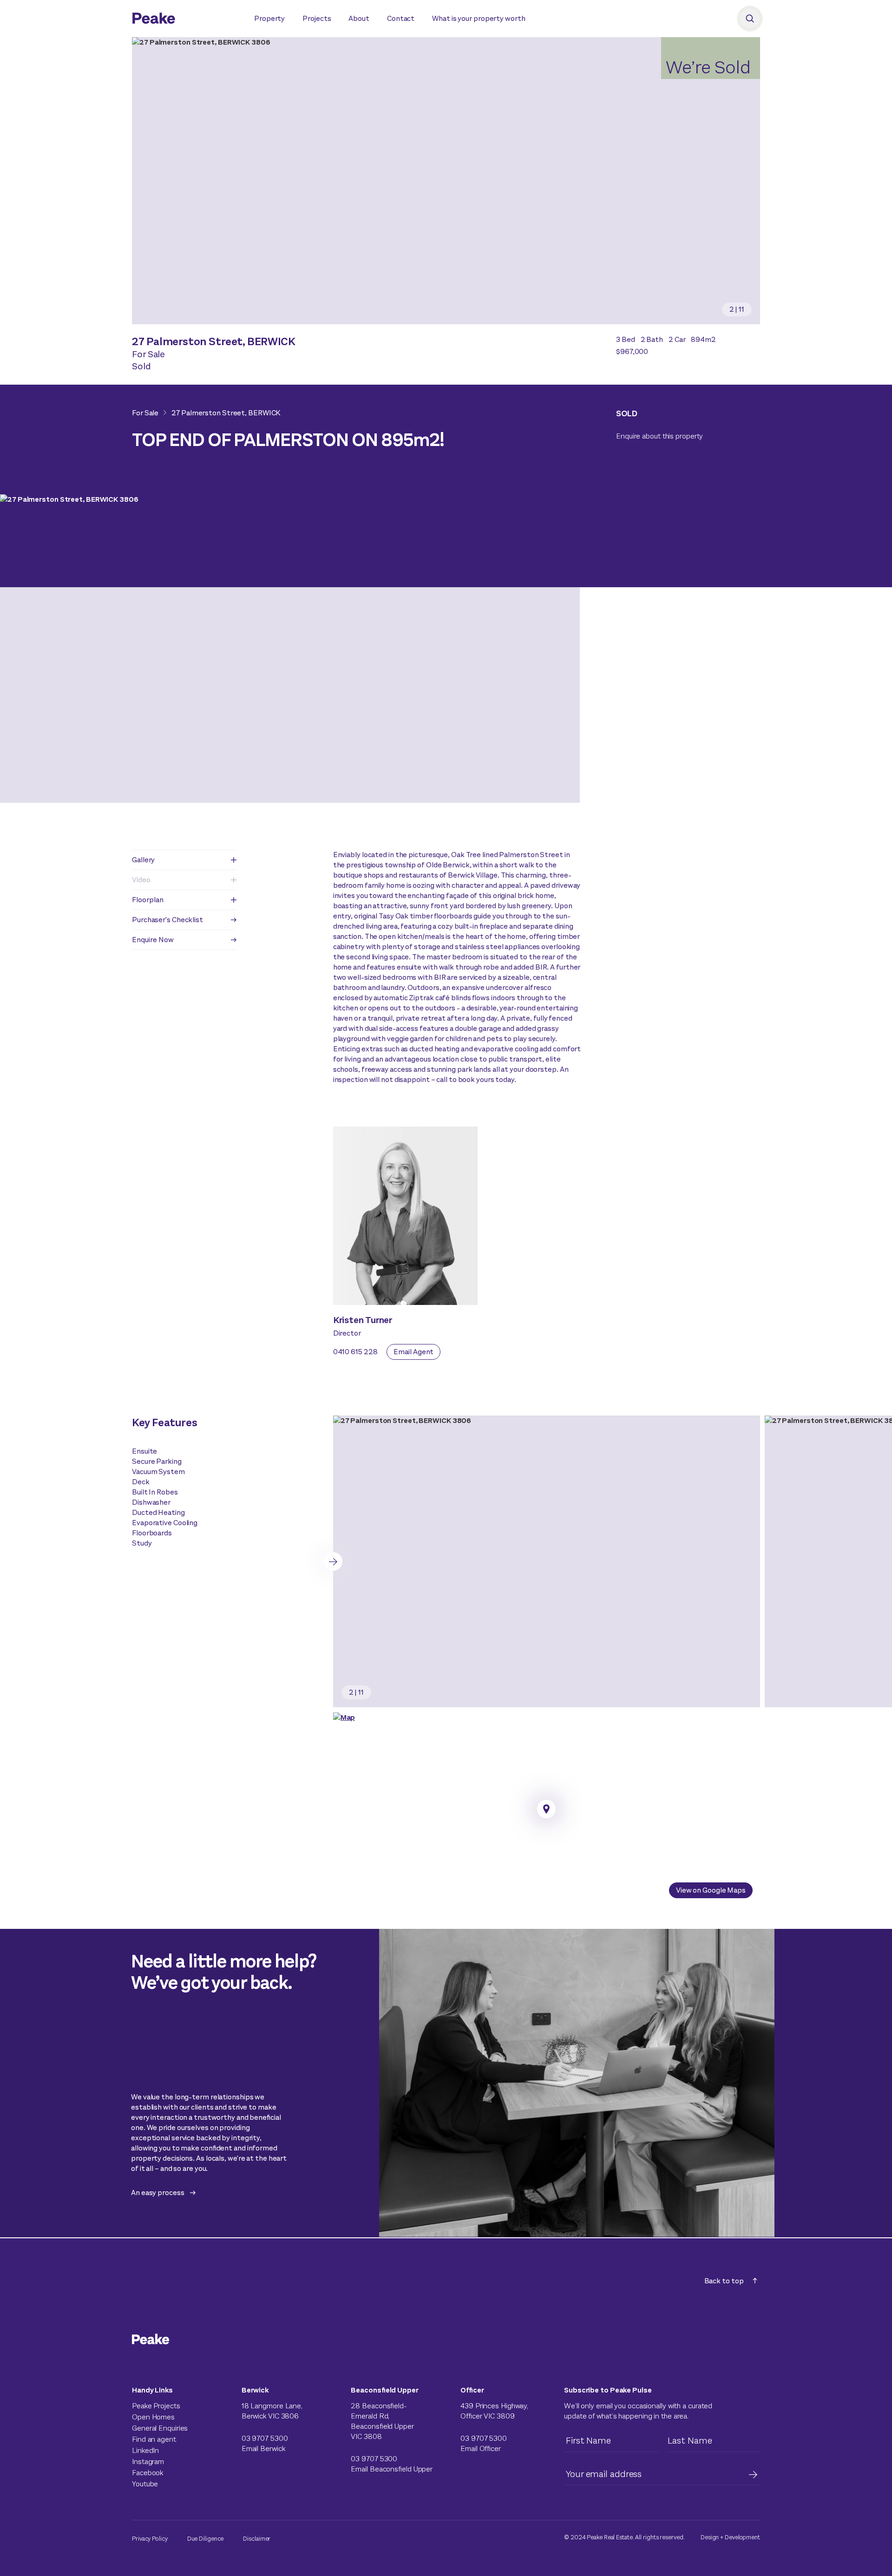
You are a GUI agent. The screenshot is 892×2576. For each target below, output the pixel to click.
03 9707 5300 (265, 2438)
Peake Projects (156, 2406)
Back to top (724, 2281)
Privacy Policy (150, 2539)
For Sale (145, 413)
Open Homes (153, 2417)
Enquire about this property (659, 436)
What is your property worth (479, 18)
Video (141, 880)
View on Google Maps (711, 1890)
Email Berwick (263, 2448)
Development (742, 2537)
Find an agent (154, 2439)
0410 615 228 (355, 1352)
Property (269, 18)
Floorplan (148, 900)
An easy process (158, 2193)
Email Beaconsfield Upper (392, 2469)
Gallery (143, 860)
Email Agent (413, 1352)
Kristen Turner (363, 1320)
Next (333, 1561)
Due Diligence (206, 2539)
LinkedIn (145, 2450)
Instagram (148, 2461)
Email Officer (481, 2448)
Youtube (145, 2484)
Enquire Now (153, 940)
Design (710, 2537)
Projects (317, 18)
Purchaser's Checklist (167, 920)
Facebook (148, 2473)
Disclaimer (257, 2539)
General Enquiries (160, 2428)
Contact (401, 18)
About (359, 18)
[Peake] (184, 20)
